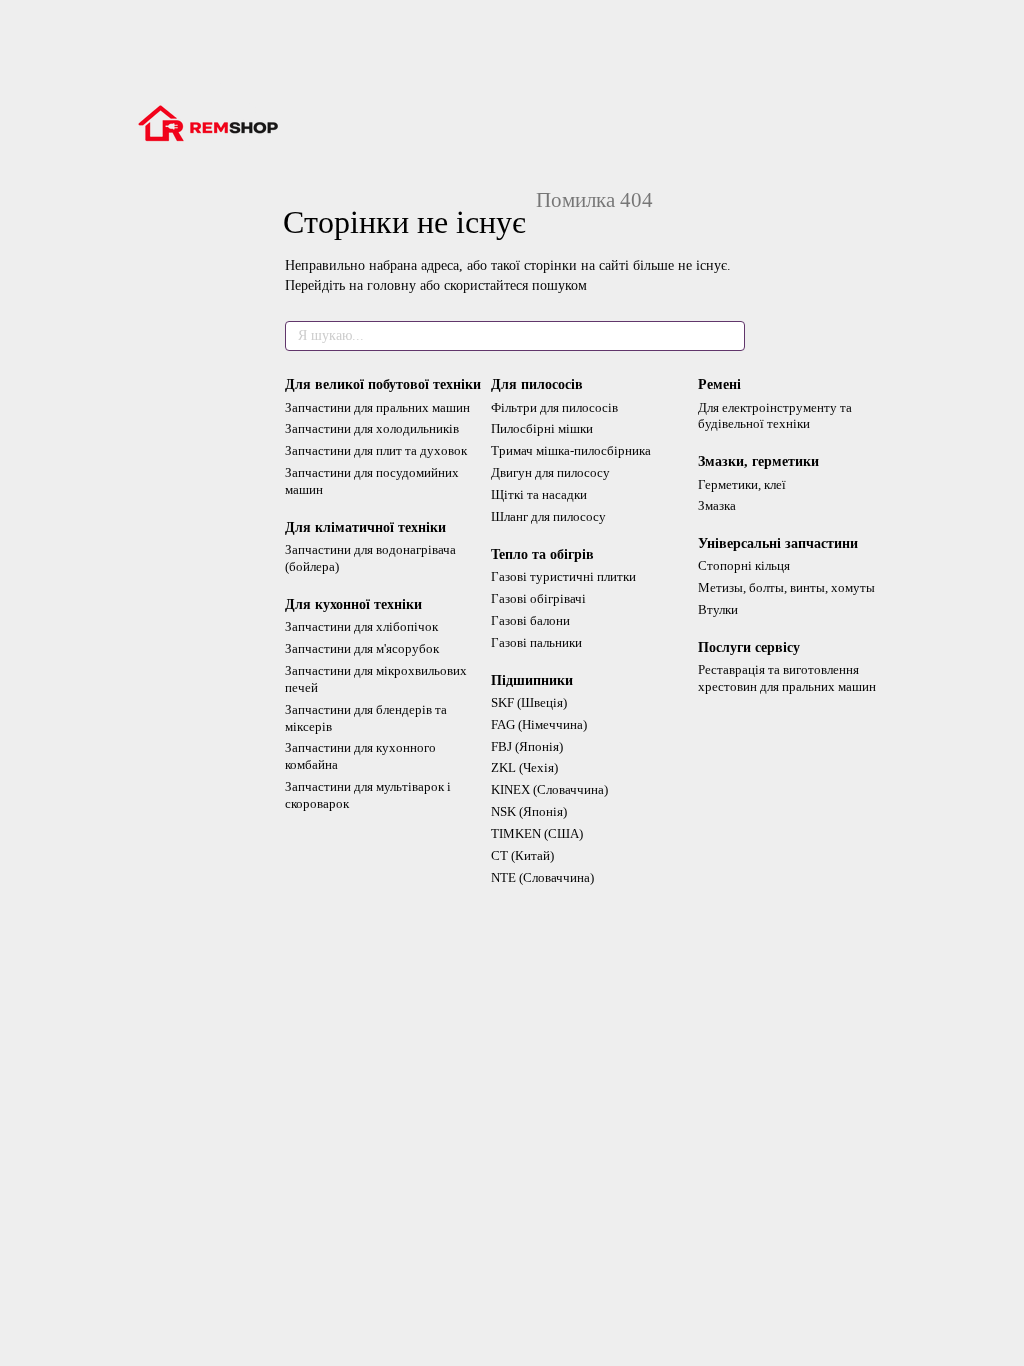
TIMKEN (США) (537, 833)
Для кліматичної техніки (365, 527)
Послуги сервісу (749, 647)
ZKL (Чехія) (524, 767)
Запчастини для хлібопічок (361, 626)
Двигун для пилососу (550, 472)
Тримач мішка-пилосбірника (571, 450)
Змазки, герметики (758, 461)
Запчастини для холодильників (372, 428)
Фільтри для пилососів (554, 407)
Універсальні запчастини (778, 543)
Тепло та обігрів (542, 554)
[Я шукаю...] (729, 336)
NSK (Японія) (529, 811)
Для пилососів (537, 384)
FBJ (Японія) (527, 746)
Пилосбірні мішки (542, 428)
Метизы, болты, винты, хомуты (786, 587)
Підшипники (532, 680)
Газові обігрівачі (538, 598)
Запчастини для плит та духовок (376, 450)
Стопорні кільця (744, 565)
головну (391, 285)
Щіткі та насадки (539, 494)
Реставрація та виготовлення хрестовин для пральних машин (787, 678)
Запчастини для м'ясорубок (362, 648)
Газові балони (530, 620)
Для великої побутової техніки (383, 384)
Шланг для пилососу (548, 516)
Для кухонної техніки (353, 604)
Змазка (717, 505)
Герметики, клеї (742, 484)
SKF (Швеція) (529, 702)
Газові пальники (536, 642)
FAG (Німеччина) (539, 724)
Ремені (719, 384)
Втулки (718, 609)
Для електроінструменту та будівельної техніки (775, 416)
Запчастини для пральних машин (377, 407)
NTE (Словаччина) (542, 877)
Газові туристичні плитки (563, 576)
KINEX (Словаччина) (549, 789)
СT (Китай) (522, 855)
